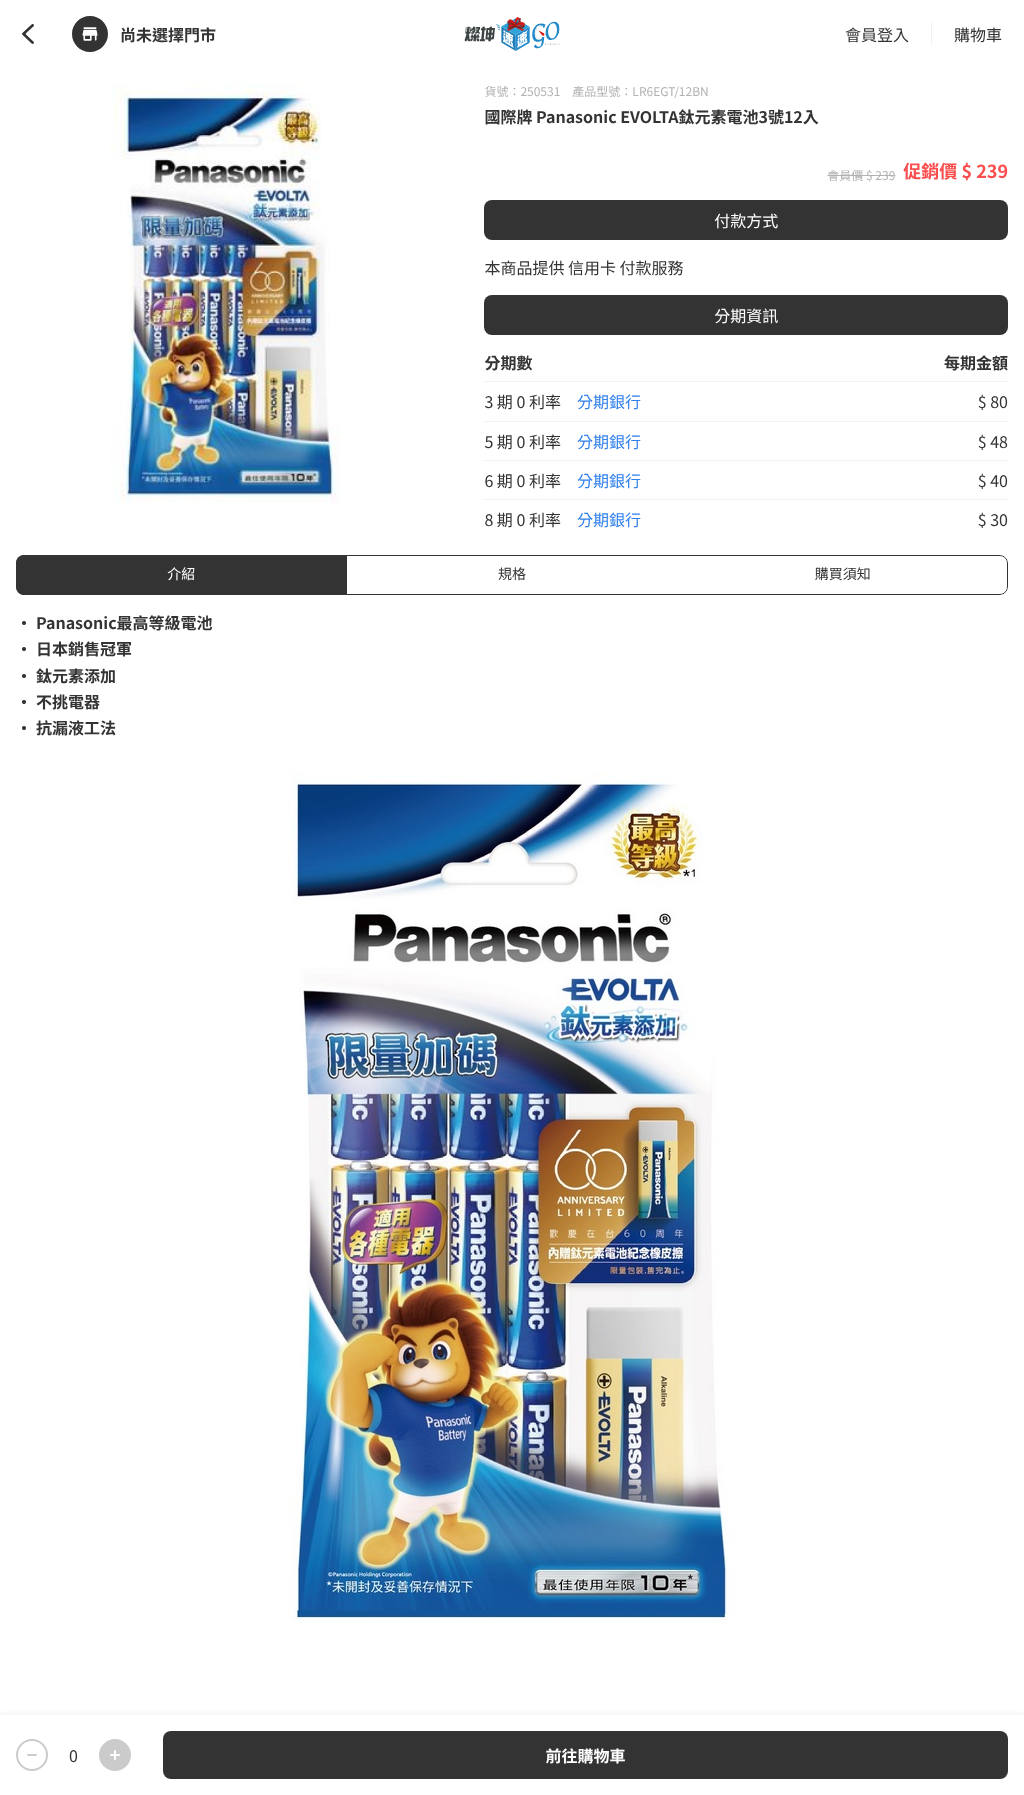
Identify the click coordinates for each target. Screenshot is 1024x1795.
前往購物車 (585, 1755)
